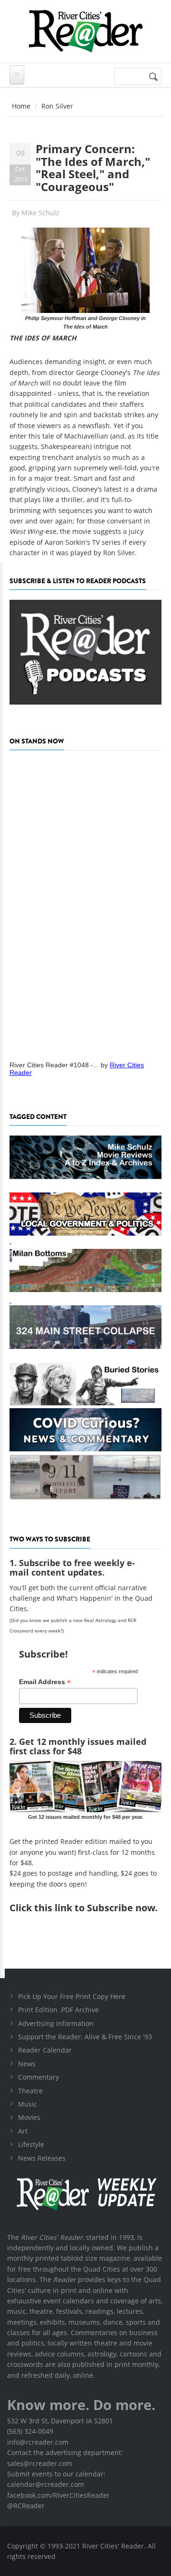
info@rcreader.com (38, 2442)
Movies (29, 2117)
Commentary (38, 2077)
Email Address (45, 1682)
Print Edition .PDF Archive (58, 2010)
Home (21, 106)
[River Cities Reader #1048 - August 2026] (85, 902)
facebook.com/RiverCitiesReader (58, 2495)
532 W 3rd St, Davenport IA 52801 (60, 2421)
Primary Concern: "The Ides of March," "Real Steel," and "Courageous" (93, 167)
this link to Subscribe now (95, 1908)
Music (28, 2104)
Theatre (30, 2091)
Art (23, 2131)
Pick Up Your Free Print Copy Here (72, 1996)
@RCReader (26, 2506)
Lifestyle (31, 2144)
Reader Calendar (45, 2050)
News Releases (42, 2158)
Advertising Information (56, 2023)
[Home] (85, 31)
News (27, 2064)
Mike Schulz (40, 213)
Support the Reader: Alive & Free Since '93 (85, 2037)
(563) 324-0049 (30, 2431)
